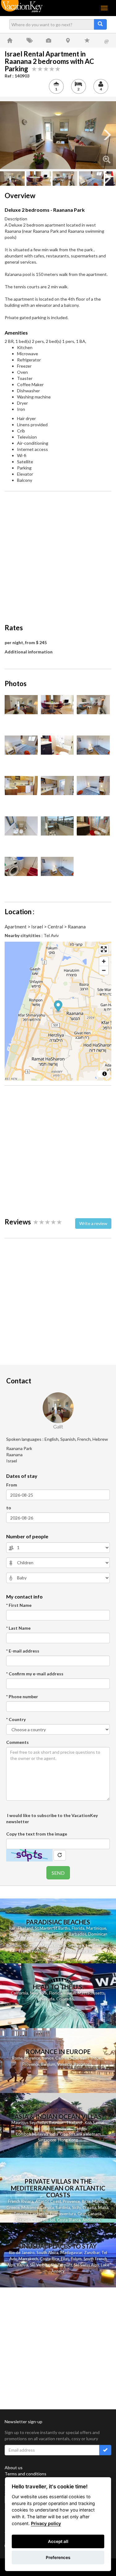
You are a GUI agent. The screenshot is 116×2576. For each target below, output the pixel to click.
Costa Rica (49, 2259)
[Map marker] (58, 1007)
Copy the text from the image (37, 1834)
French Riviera (21, 2201)
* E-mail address (23, 1651)
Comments (17, 1742)
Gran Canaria (90, 2214)
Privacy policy (46, 2523)
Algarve (22, 2220)
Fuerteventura (63, 2214)
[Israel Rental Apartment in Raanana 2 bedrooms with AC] (58, 135)
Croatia (89, 2207)
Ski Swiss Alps (86, 2265)
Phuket (34, 2128)
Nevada (47, 1999)
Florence (32, 2058)
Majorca (100, 2201)
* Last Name (18, 1628)
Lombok (24, 2134)
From (12, 1485)
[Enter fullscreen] (104, 949)
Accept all (58, 2541)
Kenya (23, 2265)
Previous (9, 135)
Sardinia (63, 2207)
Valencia (65, 2064)
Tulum (76, 2259)
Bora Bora (88, 1951)
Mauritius (70, 1940)
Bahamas (41, 1934)
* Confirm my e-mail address (35, 1674)
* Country (16, 1719)
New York (39, 1993)
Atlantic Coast (48, 2201)
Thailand (25, 1928)
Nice (74, 2058)
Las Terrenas (97, 1945)
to (9, 1508)
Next (107, 135)
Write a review (93, 1223)
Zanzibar (92, 2253)
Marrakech (28, 2259)
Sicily (76, 2207)
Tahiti (56, 1951)
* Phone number (22, 1696)
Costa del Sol (43, 2220)
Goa (64, 2134)
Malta (103, 2207)
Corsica (47, 2207)
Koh (88, 2123)
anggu (82, 2128)
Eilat (65, 2259)
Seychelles (90, 1940)
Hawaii (70, 1993)
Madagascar (71, 2253)
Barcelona (83, 2064)
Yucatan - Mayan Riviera (45, 1945)
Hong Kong (68, 2140)
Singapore (47, 2140)
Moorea (70, 1951)
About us (14, 2468)
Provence (31, 2064)
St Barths (62, 1928)
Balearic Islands (46, 1940)
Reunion (14, 1945)
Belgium (48, 2064)
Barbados (77, 1934)
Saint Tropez (92, 2058)
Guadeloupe (20, 1934)
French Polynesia (34, 1951)
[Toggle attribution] (105, 1074)
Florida (78, 1928)
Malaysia (40, 2134)
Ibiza (86, 2201)
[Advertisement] (58, 554)
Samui (98, 2123)
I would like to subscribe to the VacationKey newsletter (52, 1818)
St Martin (43, 1928)
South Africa (47, 2253)
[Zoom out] (104, 970)
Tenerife (21, 2214)
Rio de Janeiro (22, 2253)
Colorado (65, 1999)
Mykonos (30, 2207)
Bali (12, 1928)
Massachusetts (91, 1993)
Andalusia (91, 2220)
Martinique (96, 1928)
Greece (13, 2207)
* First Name (19, 1605)
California (19, 1993)
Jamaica (59, 1934)
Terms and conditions (26, 2474)
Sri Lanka (76, 1945)
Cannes (62, 2058)
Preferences (58, 2557)
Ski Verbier (40, 2265)
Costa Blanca (69, 2220)
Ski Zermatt (62, 2265)
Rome (17, 2058)
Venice (48, 2058)
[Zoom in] (104, 961)
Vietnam (93, 2134)
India (54, 2134)
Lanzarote (39, 2214)
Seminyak (62, 2128)
